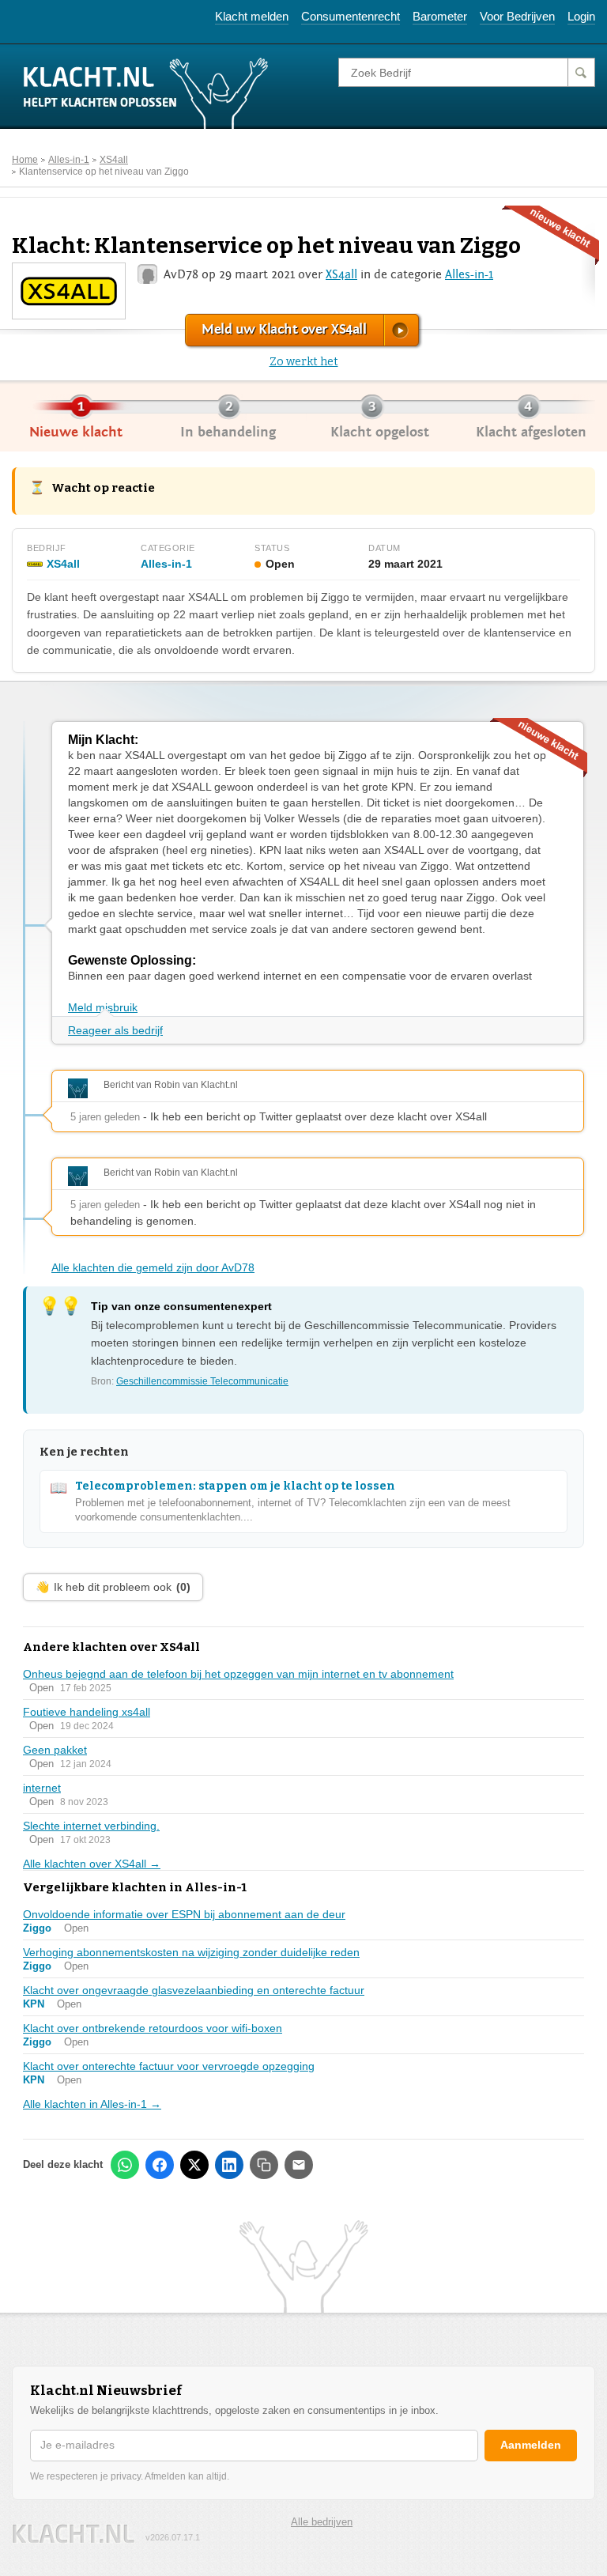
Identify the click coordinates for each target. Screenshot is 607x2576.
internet (42, 1788)
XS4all (114, 160)
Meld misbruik (103, 1007)
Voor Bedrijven (517, 16)
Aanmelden (531, 2445)
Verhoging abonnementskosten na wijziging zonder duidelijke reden (191, 1952)
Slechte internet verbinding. (91, 1826)
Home (25, 160)
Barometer (440, 16)
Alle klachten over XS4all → (92, 1864)
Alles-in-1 (69, 160)
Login (581, 16)
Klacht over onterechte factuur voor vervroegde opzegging (169, 2066)
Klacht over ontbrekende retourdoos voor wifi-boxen (153, 2028)
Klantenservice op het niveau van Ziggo (104, 172)
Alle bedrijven (322, 2522)
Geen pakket (55, 1750)
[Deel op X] (194, 2165)
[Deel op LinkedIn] (229, 2165)
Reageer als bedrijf (115, 1030)
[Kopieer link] (264, 2165)
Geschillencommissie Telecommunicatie (202, 1381)
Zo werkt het (304, 362)
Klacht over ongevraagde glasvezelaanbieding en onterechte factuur (194, 1990)
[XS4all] (68, 290)
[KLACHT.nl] (146, 93)
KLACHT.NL (74, 2534)
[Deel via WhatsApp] (125, 2165)
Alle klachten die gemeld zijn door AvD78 (153, 1267)
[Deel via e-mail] (299, 2165)
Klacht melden (252, 16)
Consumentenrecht (351, 16)
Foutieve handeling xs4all (87, 1712)
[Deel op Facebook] (160, 2165)
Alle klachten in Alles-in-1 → (92, 2104)
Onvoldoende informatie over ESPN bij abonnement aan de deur (184, 1914)
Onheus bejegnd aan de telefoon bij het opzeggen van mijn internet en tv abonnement (238, 1674)
